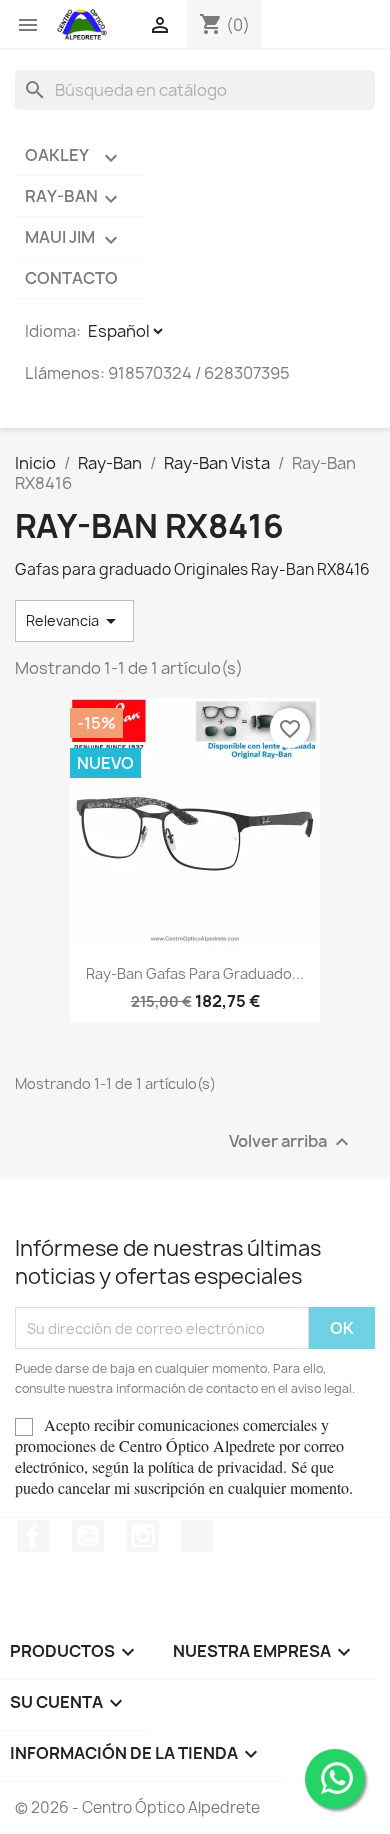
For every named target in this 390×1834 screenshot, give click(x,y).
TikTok (197, 1536)
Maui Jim (74, 239)
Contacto (71, 278)
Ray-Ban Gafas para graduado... (195, 973)
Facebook (33, 1536)
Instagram (143, 1536)
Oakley (74, 157)
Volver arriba (291, 1142)
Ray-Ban (74, 198)
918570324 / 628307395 (199, 373)
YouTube (88, 1536)
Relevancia (74, 621)
